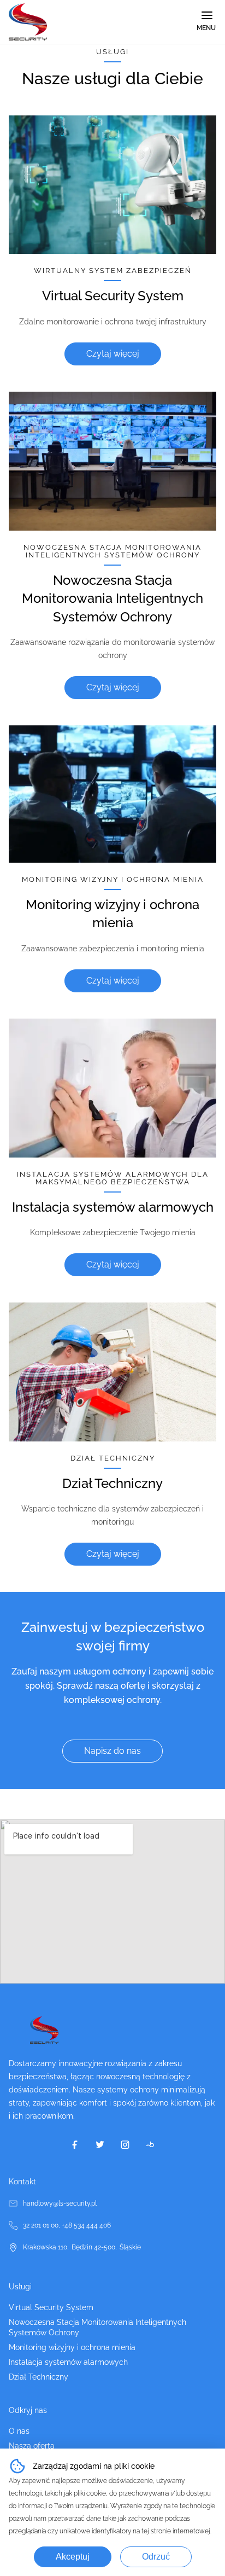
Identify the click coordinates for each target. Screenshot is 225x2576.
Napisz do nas (112, 1751)
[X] (100, 2144)
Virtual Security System (51, 2307)
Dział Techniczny (39, 2377)
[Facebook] (75, 2144)
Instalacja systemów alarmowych (68, 2362)
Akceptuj (73, 2557)
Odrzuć (156, 2557)
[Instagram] (125, 2144)
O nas (19, 2431)
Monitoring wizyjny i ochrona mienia (72, 2347)
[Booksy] (150, 2144)
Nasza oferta (32, 2446)
